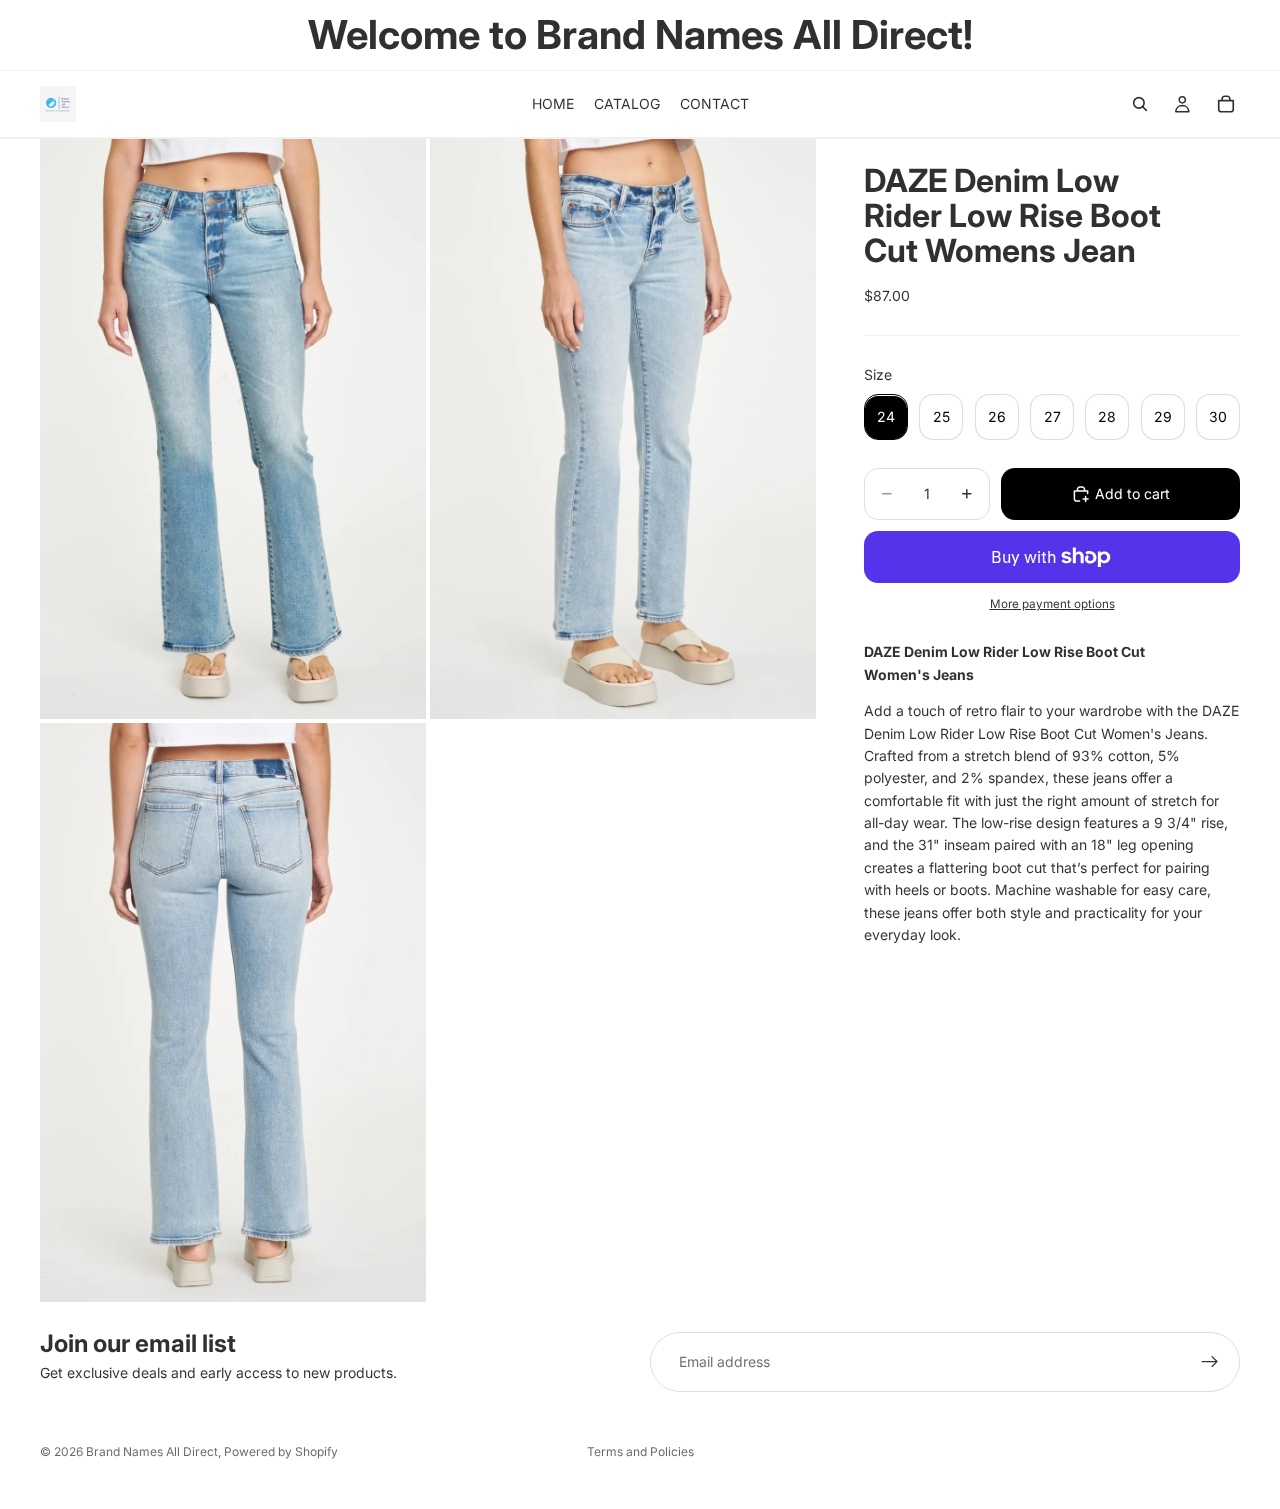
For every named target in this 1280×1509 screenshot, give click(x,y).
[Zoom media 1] (233, 428)
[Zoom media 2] (623, 428)
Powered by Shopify (281, 1451)
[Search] (1140, 104)
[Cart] (1226, 104)
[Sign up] (1210, 1362)
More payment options (1052, 604)
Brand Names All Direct (152, 1451)
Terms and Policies (640, 1451)
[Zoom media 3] (233, 1012)
